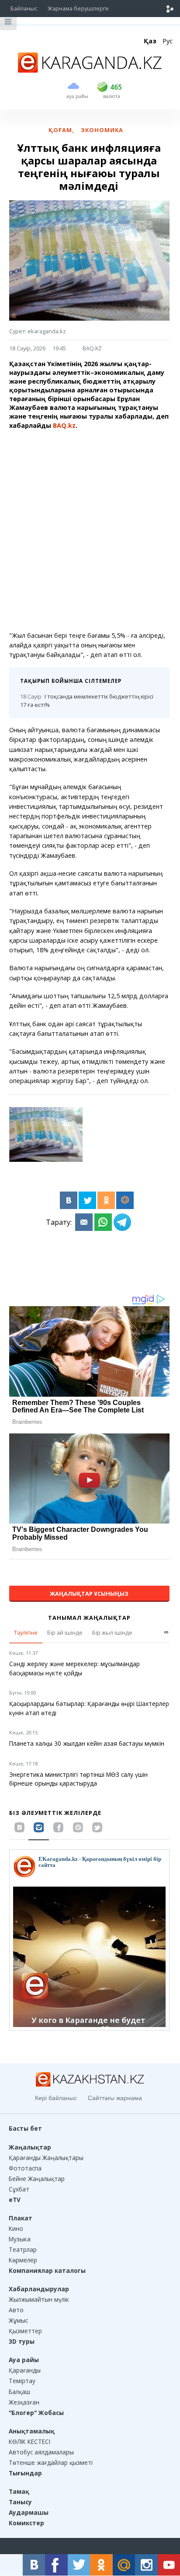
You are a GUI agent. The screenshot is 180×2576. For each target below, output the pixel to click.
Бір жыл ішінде (112, 1632)
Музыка (20, 2239)
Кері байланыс (56, 2098)
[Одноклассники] (106, 1200)
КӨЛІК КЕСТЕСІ (29, 2441)
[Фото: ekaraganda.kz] (46, 1134)
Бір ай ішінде (65, 1632)
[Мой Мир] (125, 1200)
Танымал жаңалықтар (89, 1618)
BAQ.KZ (92, 348)
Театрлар (23, 2249)
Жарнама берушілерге (78, 8)
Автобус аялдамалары (41, 2452)
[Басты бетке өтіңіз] (90, 70)
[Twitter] (87, 1200)
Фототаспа (25, 2168)
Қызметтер (25, 2331)
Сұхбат (19, 2189)
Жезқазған (24, 2402)
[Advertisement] (90, 531)
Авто (16, 2310)
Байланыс (24, 8)
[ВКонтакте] (69, 1200)
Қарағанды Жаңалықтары (46, 2158)
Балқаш (19, 2392)
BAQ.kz (64, 425)
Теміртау (22, 2381)
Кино (16, 2228)
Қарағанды (25, 2370)
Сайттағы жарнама (115, 2098)
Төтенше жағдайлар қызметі (51, 2462)
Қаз (150, 41)
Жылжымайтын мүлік (39, 2299)
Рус (168, 41)
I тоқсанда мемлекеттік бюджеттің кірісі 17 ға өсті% (87, 701)
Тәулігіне (26, 1632)
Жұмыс (18, 2320)
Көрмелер (23, 2260)
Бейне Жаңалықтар (37, 2179)
